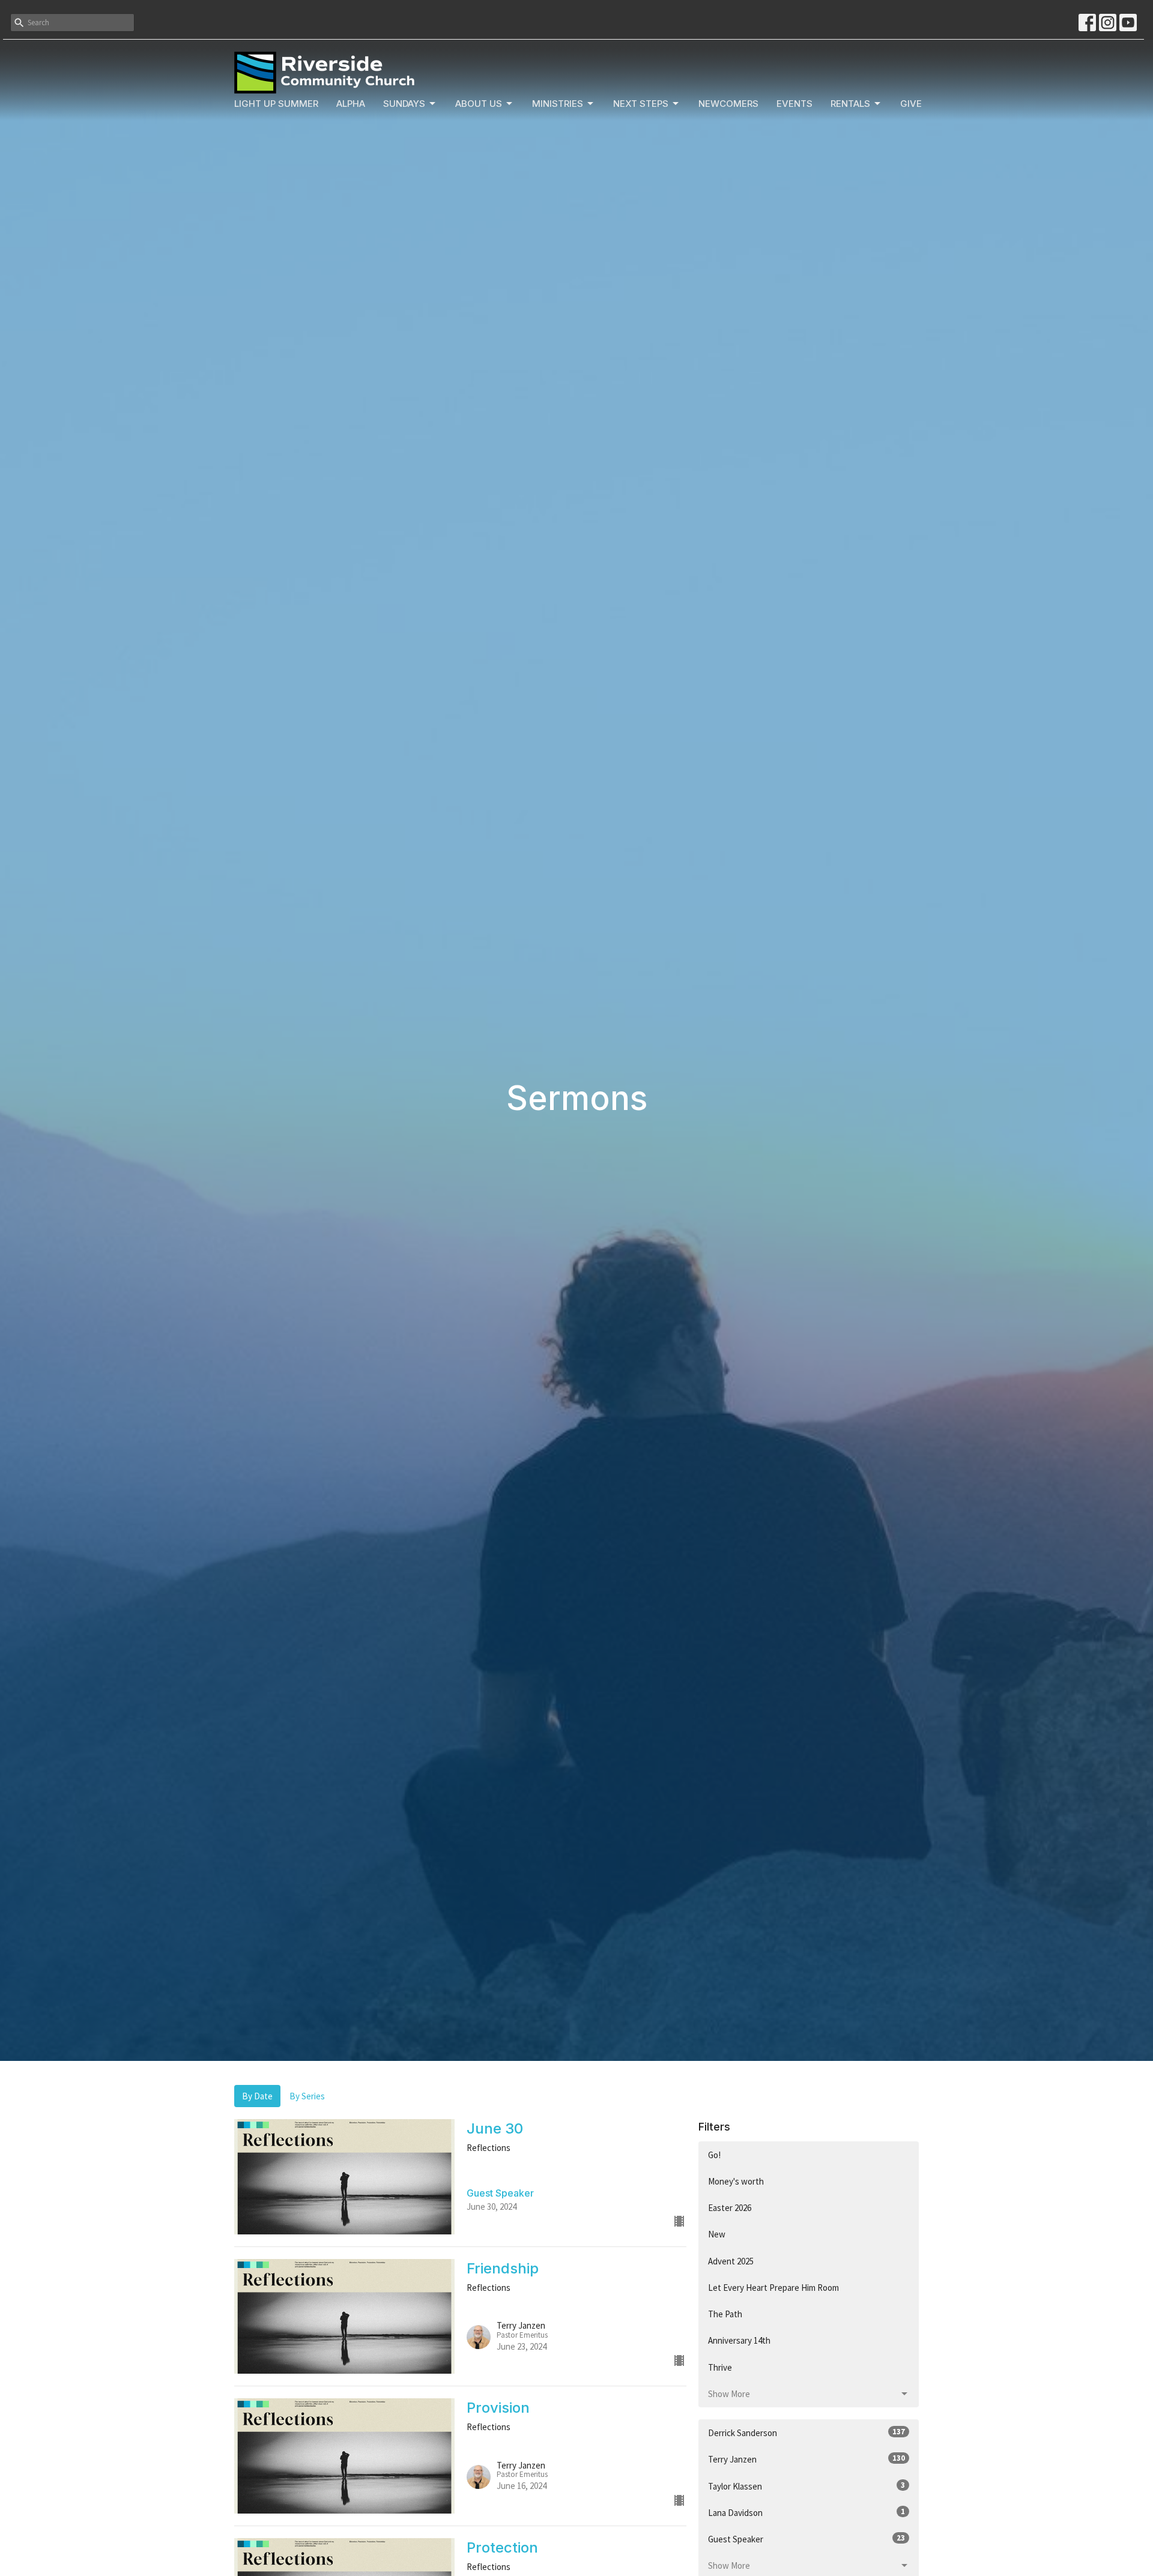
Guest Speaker (806, 2539)
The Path (725, 2314)
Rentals (850, 104)
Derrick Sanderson (806, 2433)
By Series (307, 2096)
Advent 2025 (731, 2261)
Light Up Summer (276, 104)
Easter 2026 (730, 2208)
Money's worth (736, 2181)
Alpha (351, 104)
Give (911, 104)
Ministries (558, 104)
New (717, 2234)
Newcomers (728, 104)
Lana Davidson (806, 2512)
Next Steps (641, 104)
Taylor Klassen (806, 2486)
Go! (714, 2155)
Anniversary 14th (739, 2340)
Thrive (720, 2367)
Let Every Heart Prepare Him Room (773, 2288)
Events (794, 104)
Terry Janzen (806, 2459)
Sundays (404, 104)
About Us (479, 104)
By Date (257, 2096)
